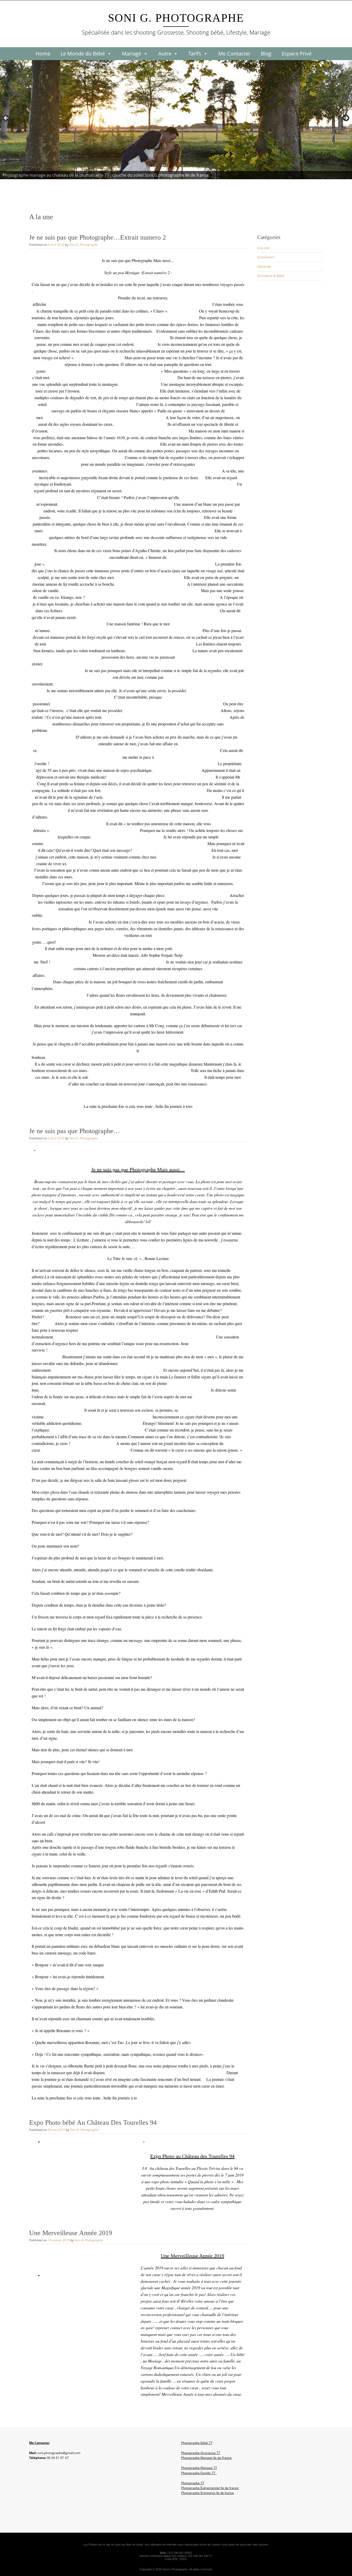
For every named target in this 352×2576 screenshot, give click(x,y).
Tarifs (195, 54)
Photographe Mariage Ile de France (206, 2458)
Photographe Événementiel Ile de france (210, 2488)
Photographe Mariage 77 (199, 2468)
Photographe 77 (193, 2483)
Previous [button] (6, 118)
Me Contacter (234, 54)
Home (43, 54)
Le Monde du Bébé (83, 54)
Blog (266, 54)
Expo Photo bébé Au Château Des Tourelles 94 (93, 2123)
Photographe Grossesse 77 (201, 2453)
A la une (263, 248)
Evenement (266, 257)
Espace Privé (297, 54)
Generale (264, 266)
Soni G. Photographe (176, 18)
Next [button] (346, 118)
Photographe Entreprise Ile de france (208, 2493)
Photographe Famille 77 (199, 2473)
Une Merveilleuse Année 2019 (71, 2233)
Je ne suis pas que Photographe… (75, 1131)
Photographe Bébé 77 (197, 2443)
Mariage (132, 54)
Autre (165, 54)
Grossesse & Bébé (271, 276)
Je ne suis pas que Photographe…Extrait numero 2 (98, 237)
